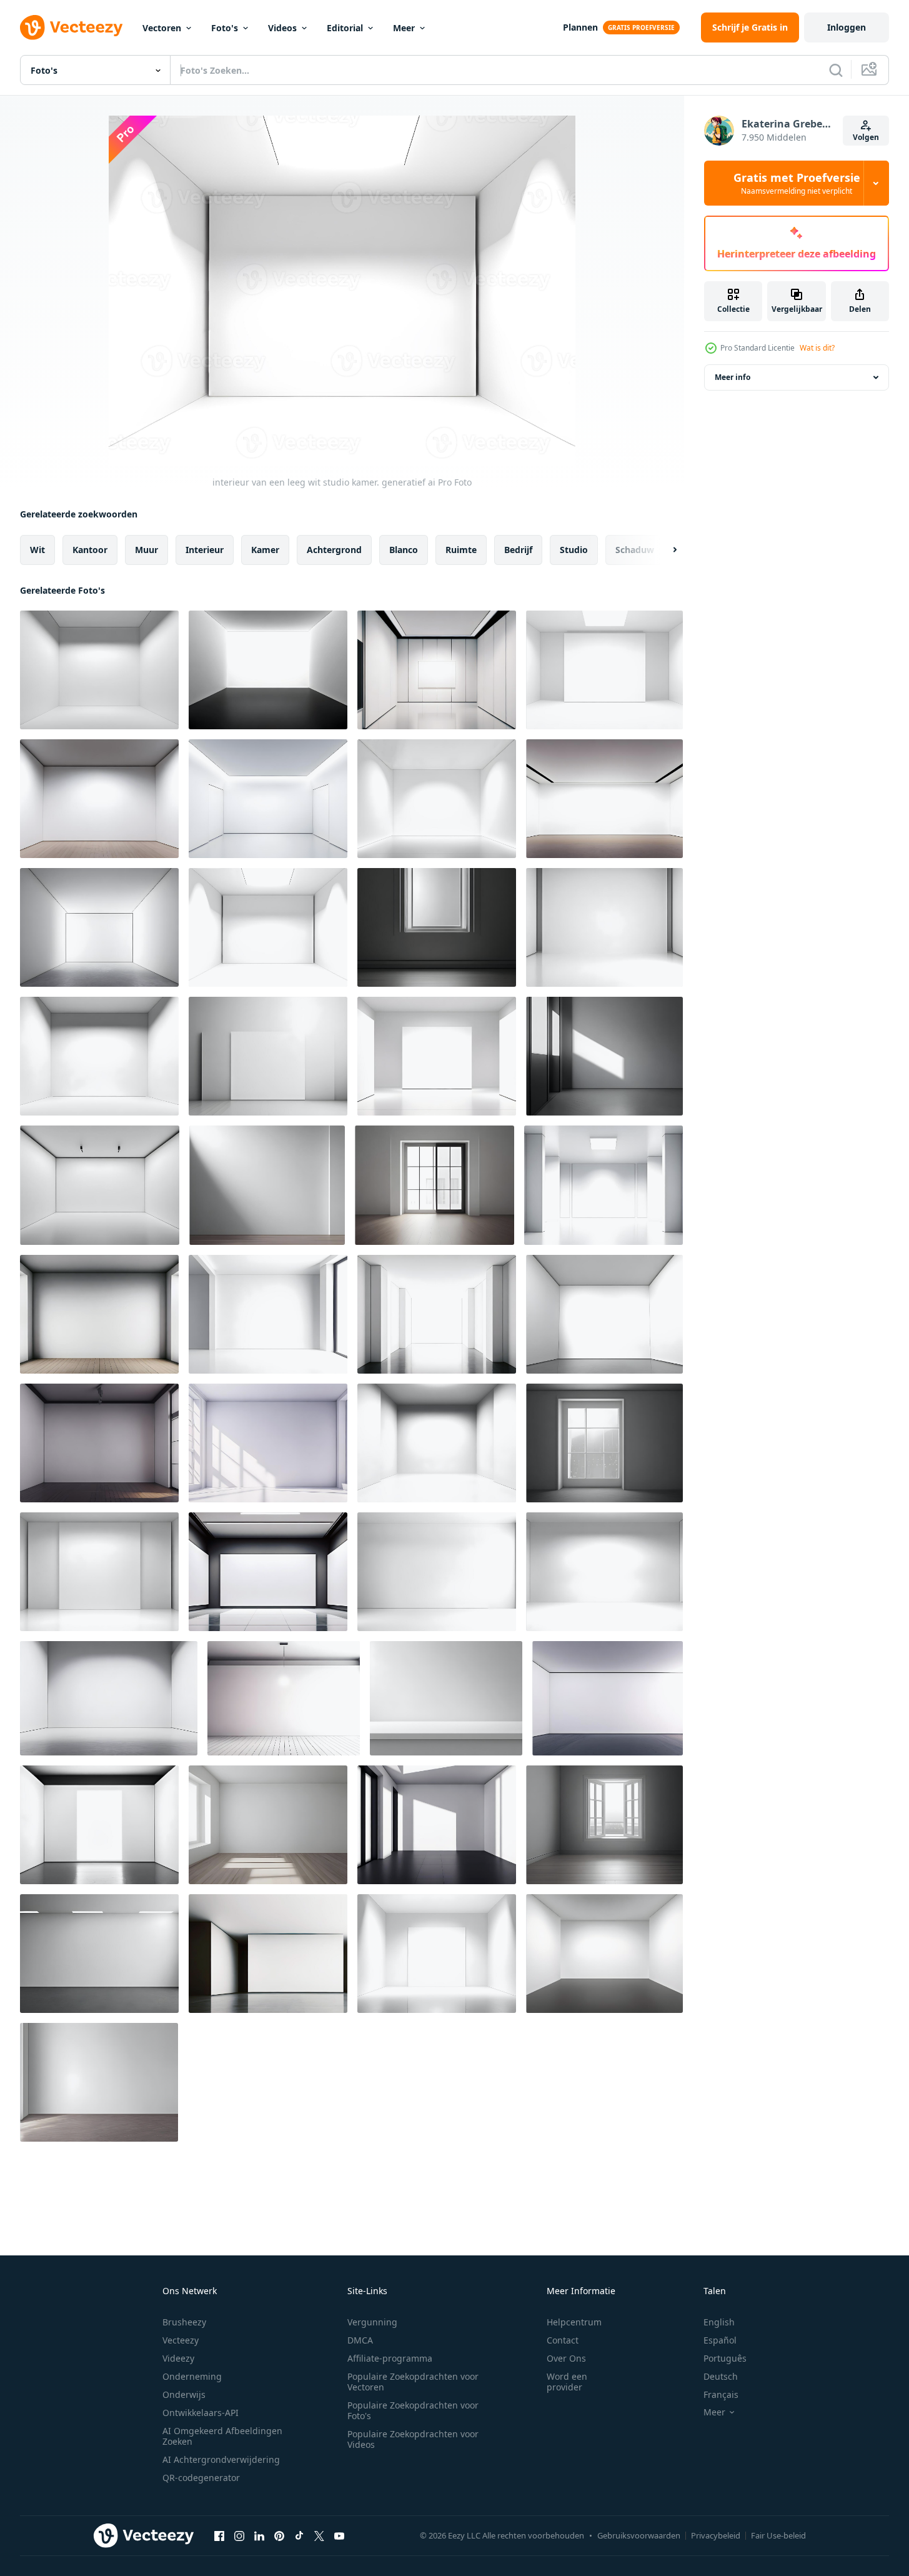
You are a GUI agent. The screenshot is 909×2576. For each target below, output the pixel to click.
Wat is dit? (817, 348)
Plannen (580, 27)
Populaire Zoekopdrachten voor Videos (413, 2439)
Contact (563, 2340)
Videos (282, 28)
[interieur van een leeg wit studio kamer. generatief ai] (99, 670)
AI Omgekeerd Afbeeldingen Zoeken (222, 2436)
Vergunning (372, 2322)
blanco (404, 550)
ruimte (461, 550)
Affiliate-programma (390, 2358)
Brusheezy (184, 2322)
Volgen (866, 137)
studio (574, 550)
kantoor (90, 550)
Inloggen (847, 27)
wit (37, 550)
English (719, 2322)
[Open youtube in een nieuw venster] (339, 2535)
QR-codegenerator (201, 2478)
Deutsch (721, 2376)
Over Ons (566, 2358)
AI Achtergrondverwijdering (221, 2459)
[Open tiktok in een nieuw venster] (299, 2535)
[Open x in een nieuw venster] (319, 2535)
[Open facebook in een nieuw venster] (219, 2535)
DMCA (360, 2340)
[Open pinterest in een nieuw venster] (279, 2535)
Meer (404, 28)
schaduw (635, 550)
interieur (205, 550)
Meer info (733, 377)
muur (147, 550)
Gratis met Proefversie (797, 183)
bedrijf (518, 550)
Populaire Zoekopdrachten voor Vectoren (413, 2382)
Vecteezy (181, 2340)
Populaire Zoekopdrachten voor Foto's (413, 2410)
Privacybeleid (716, 2535)
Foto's (225, 28)
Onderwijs (184, 2394)
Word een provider (567, 2382)
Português (725, 2358)
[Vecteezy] (71, 27)
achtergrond (334, 550)
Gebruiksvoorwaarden (639, 2535)
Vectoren (162, 28)
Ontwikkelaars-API (201, 2413)
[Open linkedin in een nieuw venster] (259, 2535)
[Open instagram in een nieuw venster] (239, 2535)
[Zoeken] (836, 70)
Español (720, 2340)
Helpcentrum (574, 2322)
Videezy (178, 2358)
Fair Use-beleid (778, 2535)
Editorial (345, 28)
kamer (265, 550)
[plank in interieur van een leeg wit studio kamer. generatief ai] (446, 1698)
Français (721, 2394)
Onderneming (192, 2376)
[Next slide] (664, 550)
